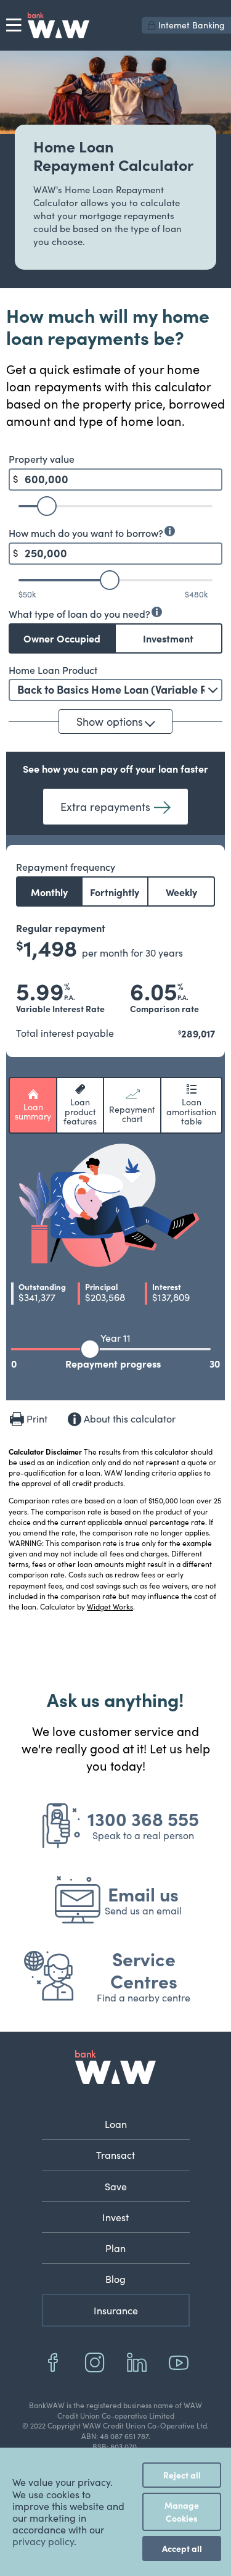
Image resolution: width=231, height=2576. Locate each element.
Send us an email (143, 1910)
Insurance (116, 2310)
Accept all (182, 2548)
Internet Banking (192, 25)
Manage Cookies (182, 2512)
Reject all (182, 2475)
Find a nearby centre (144, 1997)
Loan (116, 2124)
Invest (115, 2217)
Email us (143, 1893)
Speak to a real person (143, 1835)
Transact (115, 2155)
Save (116, 2186)
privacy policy (43, 2541)
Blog (115, 2279)
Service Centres (144, 1969)
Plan (115, 2248)
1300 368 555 (143, 1818)
